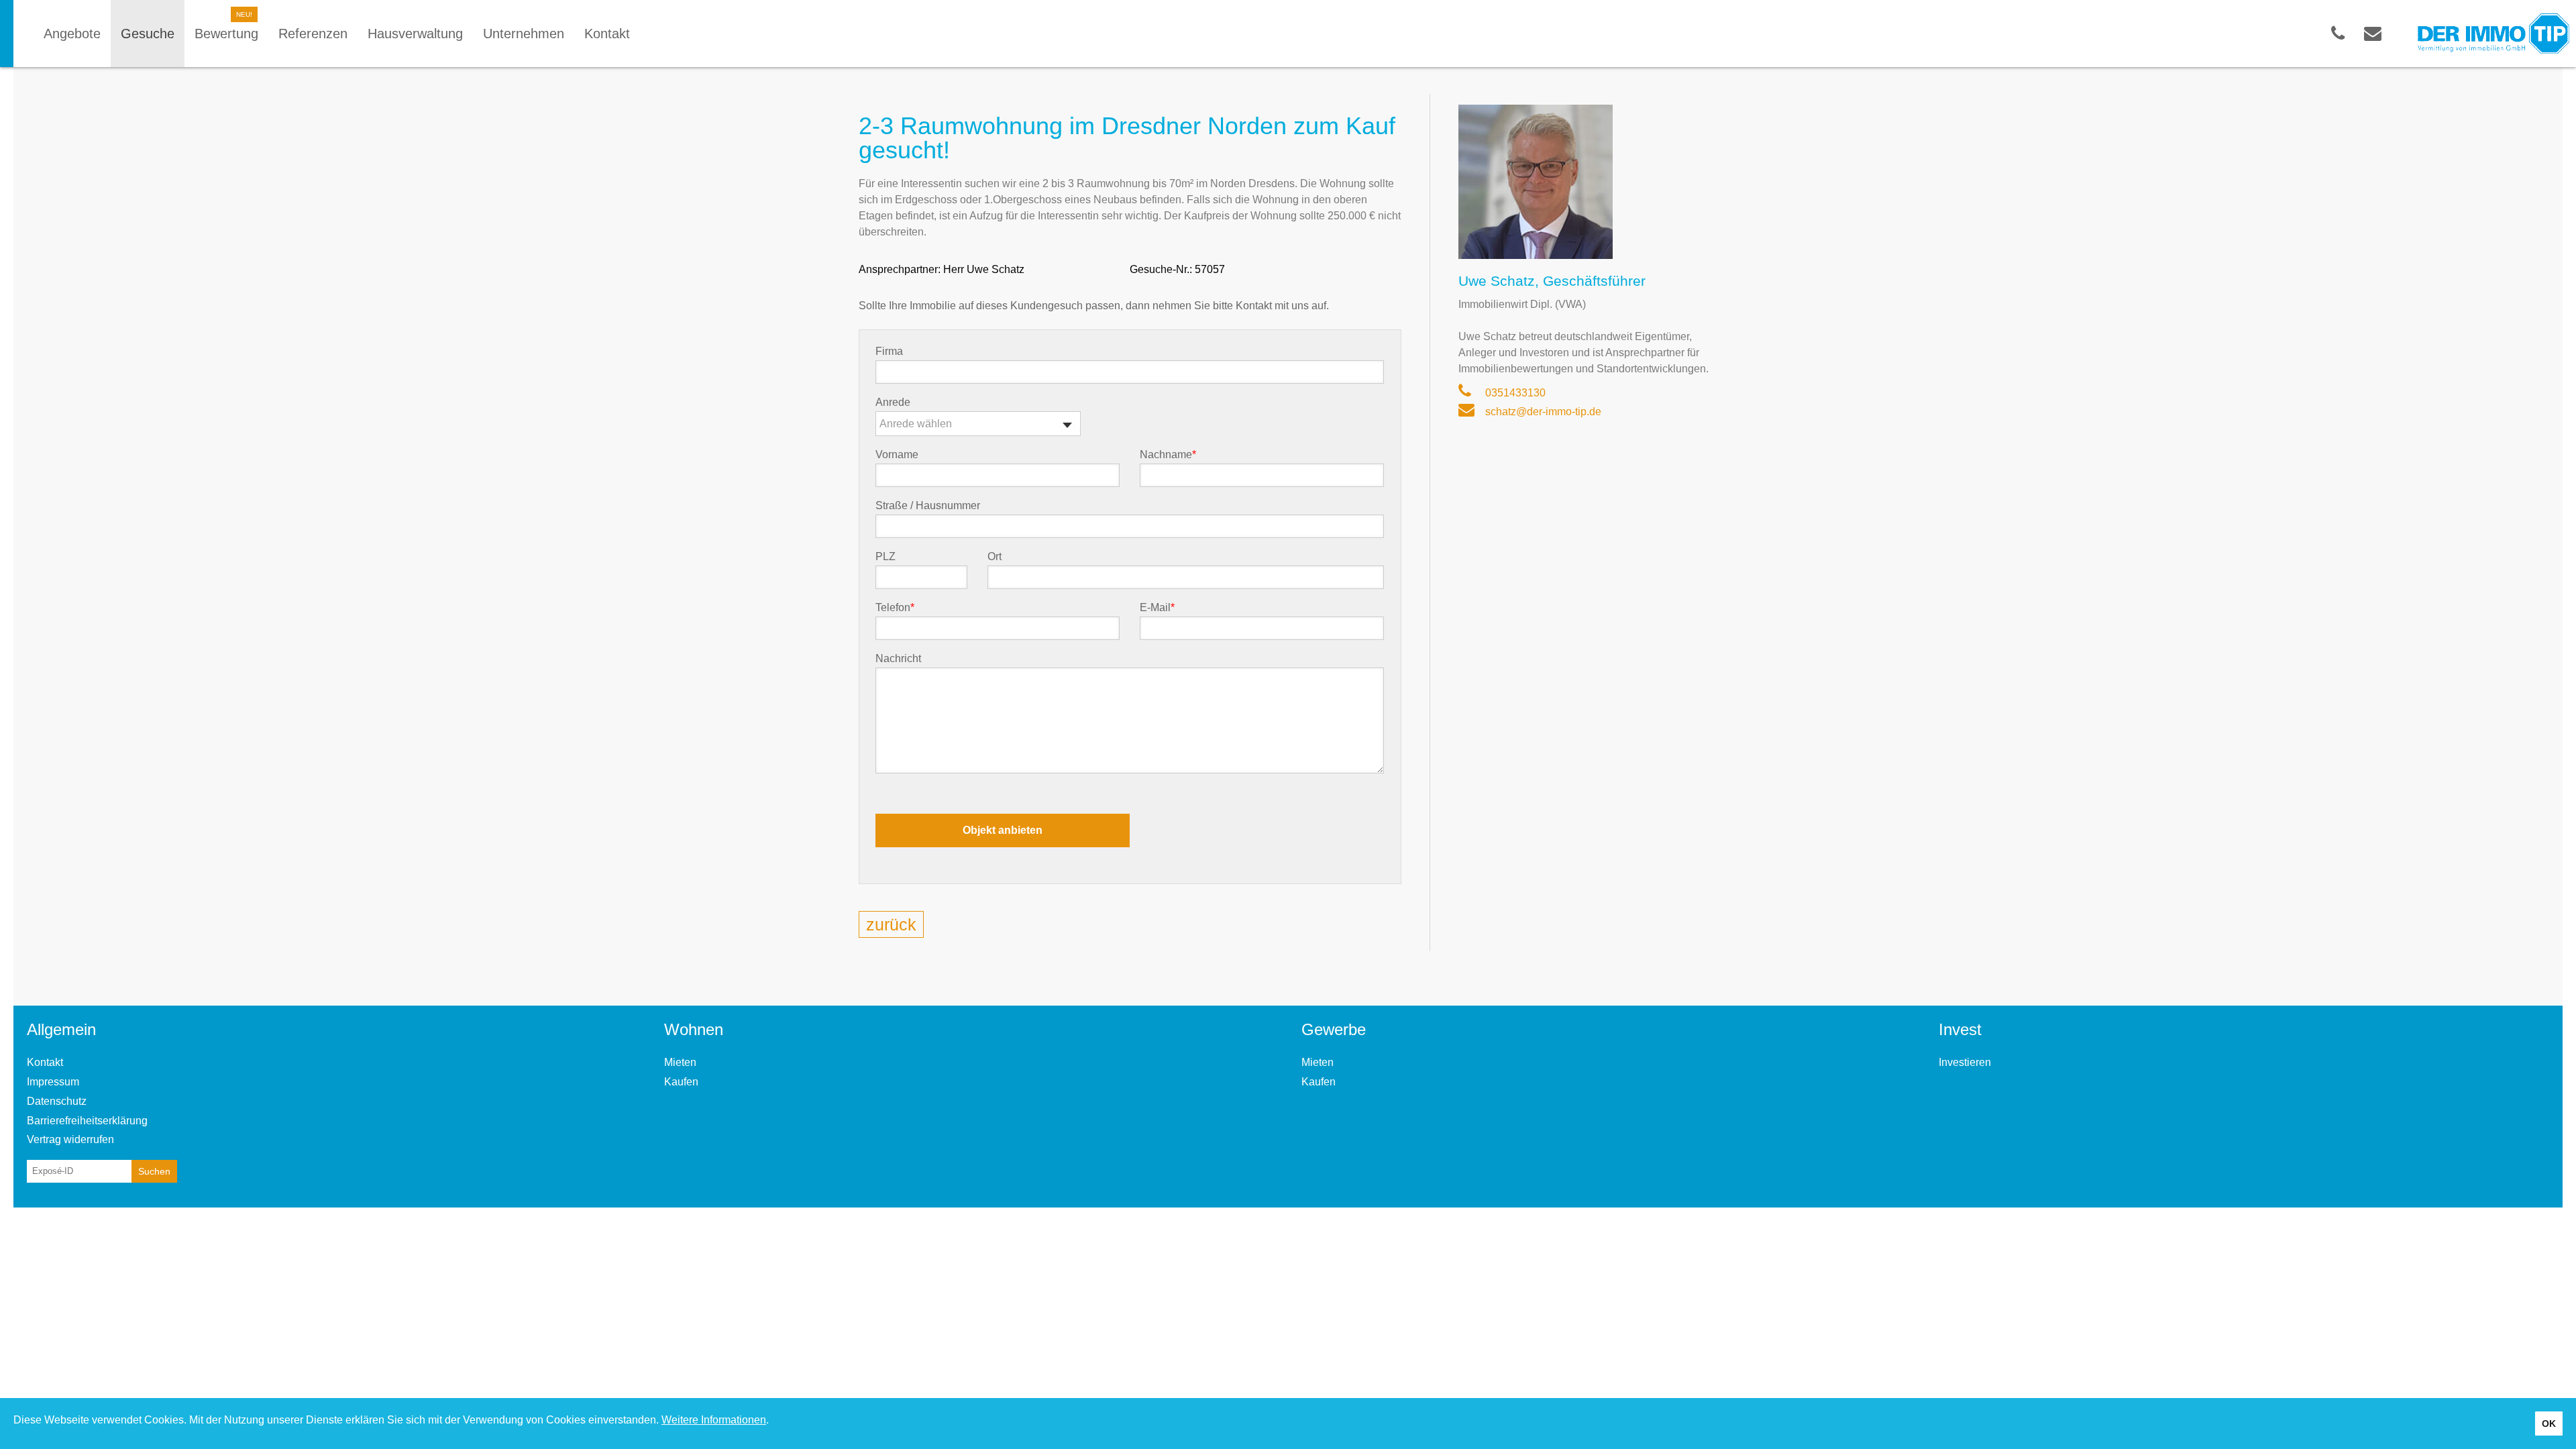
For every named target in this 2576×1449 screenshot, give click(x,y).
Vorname (897, 455)
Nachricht (898, 659)
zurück (891, 924)
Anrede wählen (916, 424)
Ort (995, 557)
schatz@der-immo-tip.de (1542, 412)
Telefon (895, 608)
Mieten (680, 1062)
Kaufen (681, 1082)
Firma (889, 352)
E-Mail (1157, 608)
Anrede (893, 402)
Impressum (53, 1082)
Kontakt (45, 1062)
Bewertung (226, 34)
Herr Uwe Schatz (984, 269)
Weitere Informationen (714, 1420)
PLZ (885, 557)
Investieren (1965, 1062)
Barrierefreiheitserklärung (87, 1121)
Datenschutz (57, 1101)
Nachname (1168, 455)
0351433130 (1514, 393)
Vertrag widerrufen (70, 1139)
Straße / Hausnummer (928, 506)
